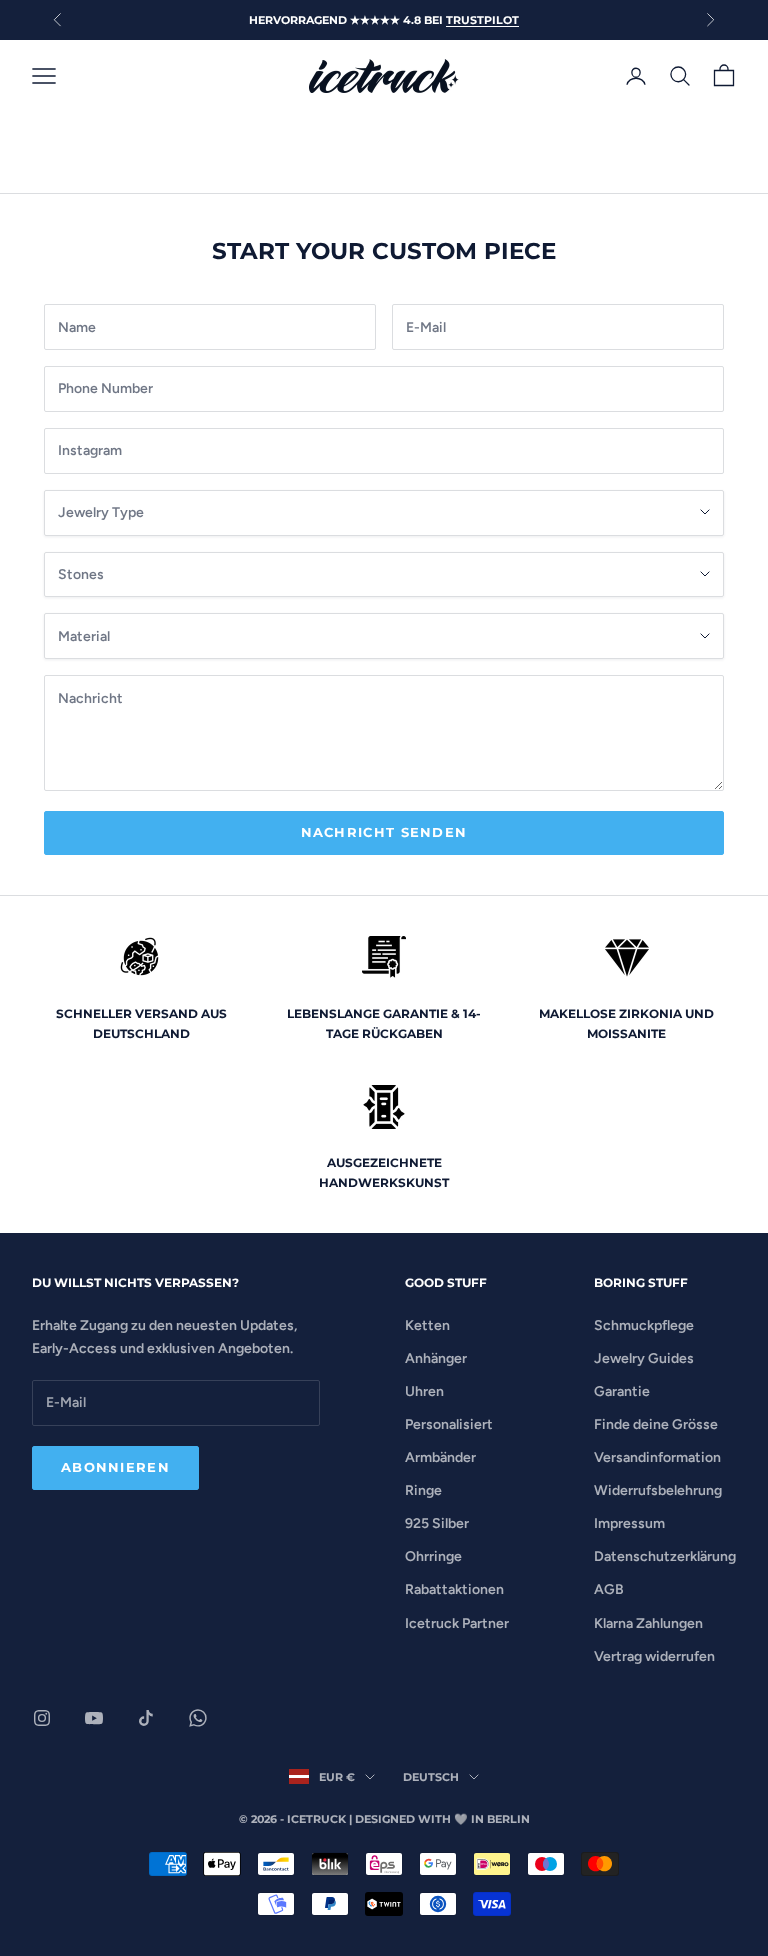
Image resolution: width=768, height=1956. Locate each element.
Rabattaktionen (454, 1589)
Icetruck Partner (457, 1623)
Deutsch (431, 1777)
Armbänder (440, 1457)
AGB (609, 1589)
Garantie (622, 1391)
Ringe (423, 1490)
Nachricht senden (384, 832)
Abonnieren (115, 1467)
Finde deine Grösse (656, 1424)
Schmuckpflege (644, 1325)
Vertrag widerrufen (654, 1656)
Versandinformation (657, 1457)
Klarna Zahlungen (648, 1623)
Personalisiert (449, 1424)
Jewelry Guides (644, 1358)
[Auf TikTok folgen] (146, 1718)
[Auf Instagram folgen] (42, 1718)
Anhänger (436, 1358)
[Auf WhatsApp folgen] (198, 1718)
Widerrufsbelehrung (658, 1490)
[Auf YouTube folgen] (94, 1718)
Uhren (424, 1391)
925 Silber (437, 1523)
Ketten (427, 1325)
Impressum (629, 1523)
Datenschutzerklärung (665, 1556)
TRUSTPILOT (482, 20)
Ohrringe (433, 1556)
